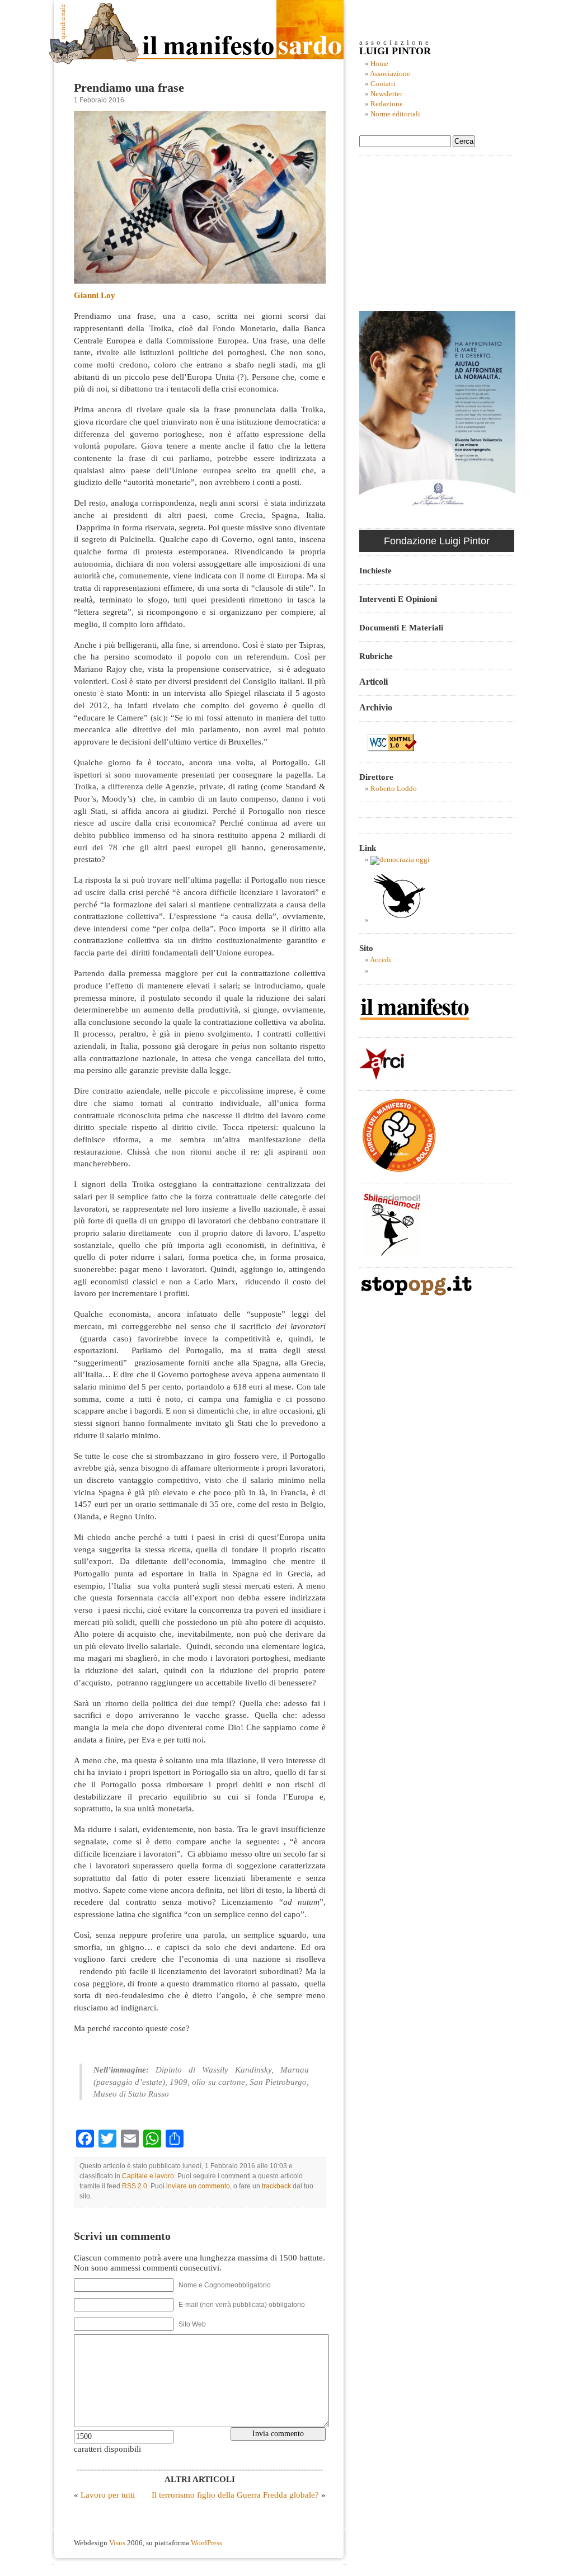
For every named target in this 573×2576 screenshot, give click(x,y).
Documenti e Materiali (401, 627)
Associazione (390, 74)
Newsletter (386, 94)
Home (379, 64)
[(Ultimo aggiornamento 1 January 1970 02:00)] (400, 860)
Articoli (374, 682)
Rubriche (376, 656)
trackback (276, 2186)
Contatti (383, 84)
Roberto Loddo (394, 789)
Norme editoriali (395, 114)
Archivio (376, 707)
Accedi (381, 960)
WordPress (206, 2543)
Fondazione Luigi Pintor (437, 541)
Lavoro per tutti (108, 2495)
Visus (117, 2543)
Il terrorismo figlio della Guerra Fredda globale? (235, 2495)
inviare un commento (198, 2186)
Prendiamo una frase (129, 88)
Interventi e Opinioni (398, 599)
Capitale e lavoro (148, 2176)
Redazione (387, 104)
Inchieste (375, 570)
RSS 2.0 (135, 2186)
